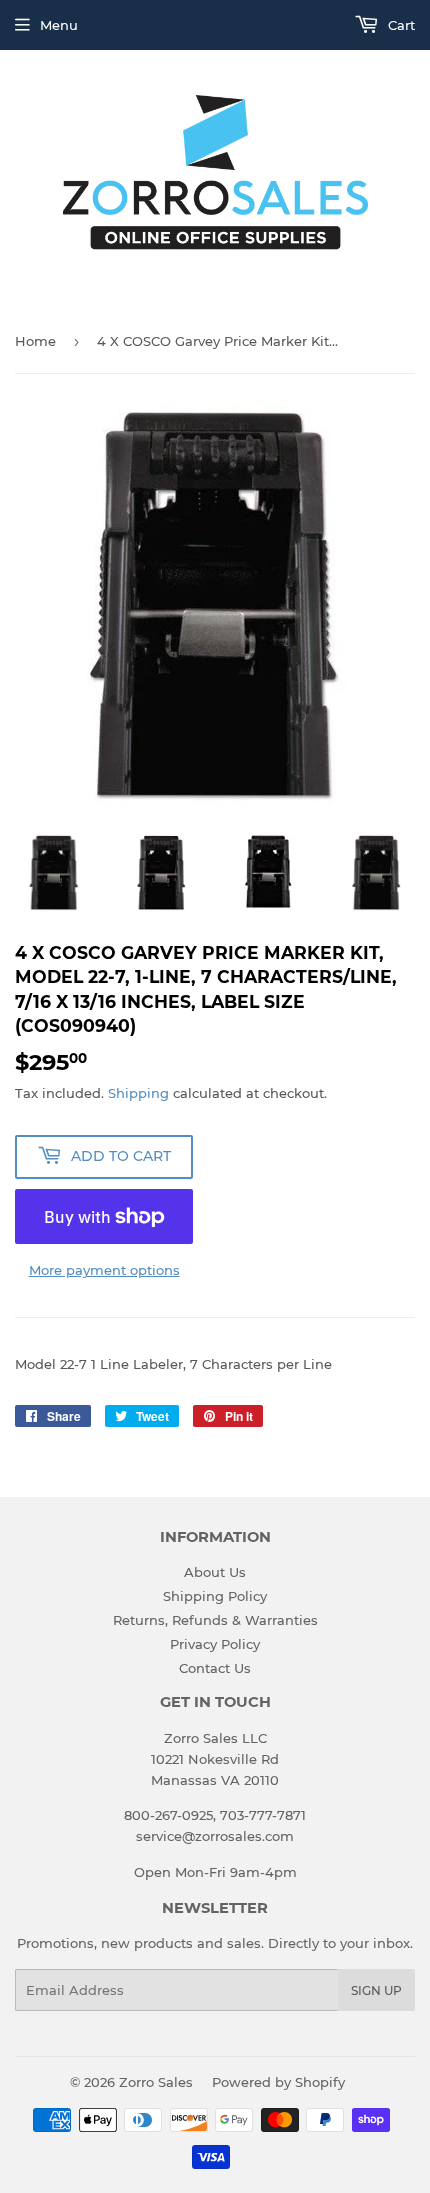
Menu (59, 25)
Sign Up (376, 1990)
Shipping (138, 1093)
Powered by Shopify (278, 2082)
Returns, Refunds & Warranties (215, 1620)
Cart (399, 25)
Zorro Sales (156, 2082)
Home (35, 341)
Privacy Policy (215, 1644)
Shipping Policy (215, 1596)
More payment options (104, 1270)
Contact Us (215, 1668)
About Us (215, 1572)
